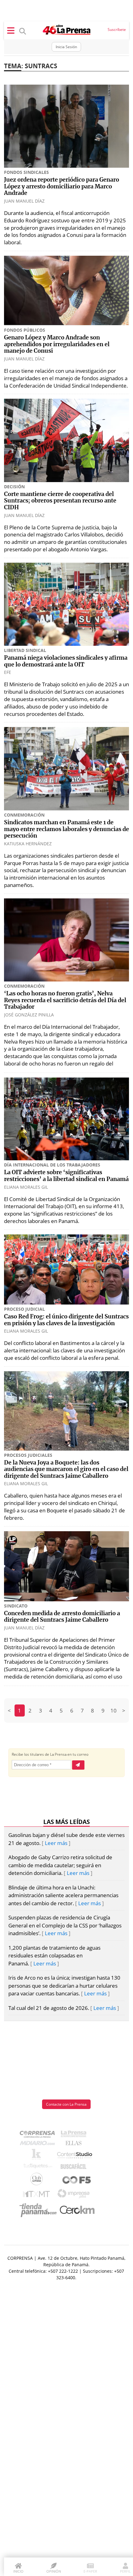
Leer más (56, 1843)
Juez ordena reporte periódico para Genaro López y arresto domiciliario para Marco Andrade (62, 187)
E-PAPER (90, 2571)
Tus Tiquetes (38, 2167)
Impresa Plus (75, 2195)
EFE (8, 672)
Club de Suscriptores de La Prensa (38, 2181)
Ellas (75, 2145)
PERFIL (125, 2571)
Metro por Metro (38, 2196)
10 (114, 1710)
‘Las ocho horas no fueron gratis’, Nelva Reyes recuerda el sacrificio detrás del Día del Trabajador (65, 1000)
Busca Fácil (75, 2167)
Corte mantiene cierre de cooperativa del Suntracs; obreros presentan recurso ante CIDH (60, 501)
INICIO (18, 2571)
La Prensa (75, 2135)
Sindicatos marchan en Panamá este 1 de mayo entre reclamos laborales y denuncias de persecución (66, 829)
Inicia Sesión (66, 47)
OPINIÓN (54, 2571)
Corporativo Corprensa (40, 2135)
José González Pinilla (29, 1015)
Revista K (38, 2156)
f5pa (77, 2181)
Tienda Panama (40, 2210)
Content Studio (75, 2156)
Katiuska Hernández (28, 844)
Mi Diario (39, 2145)
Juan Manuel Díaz (24, 201)
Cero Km (77, 2210)
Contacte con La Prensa (66, 2104)
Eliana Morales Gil (26, 1187)
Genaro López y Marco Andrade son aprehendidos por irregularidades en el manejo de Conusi (57, 345)
